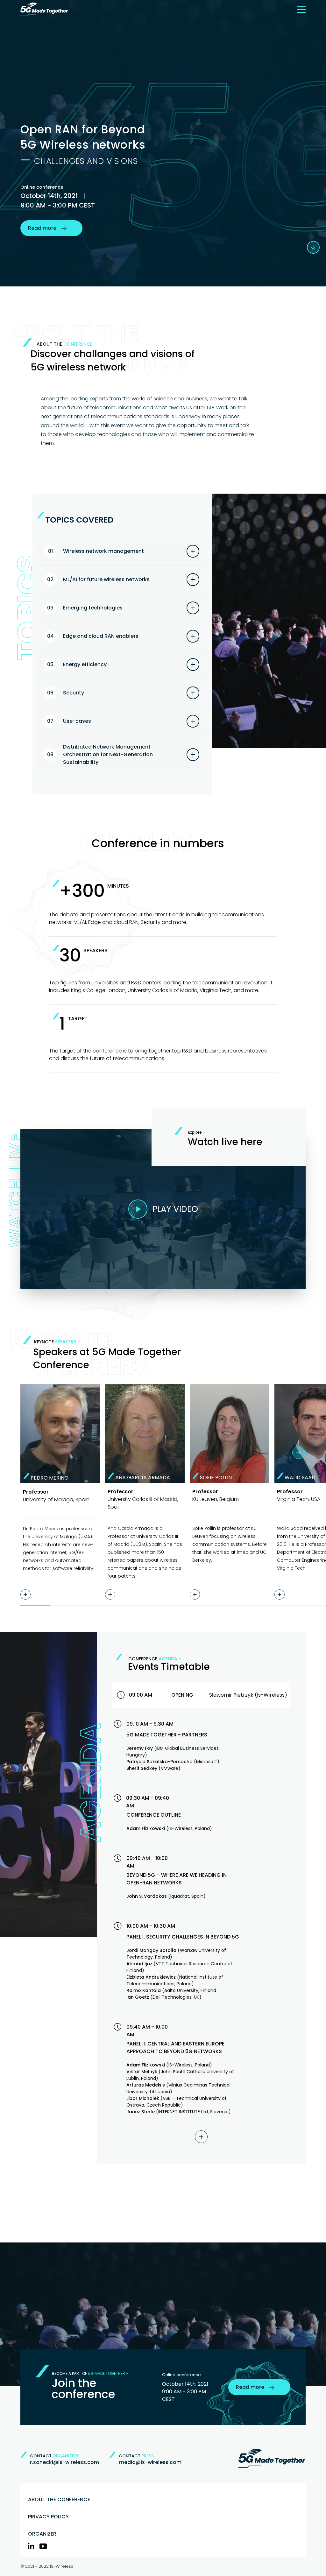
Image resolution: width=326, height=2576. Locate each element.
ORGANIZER (42, 2534)
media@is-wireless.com (150, 2462)
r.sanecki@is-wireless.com (64, 2462)
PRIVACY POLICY (48, 2517)
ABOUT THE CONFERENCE (59, 2499)
